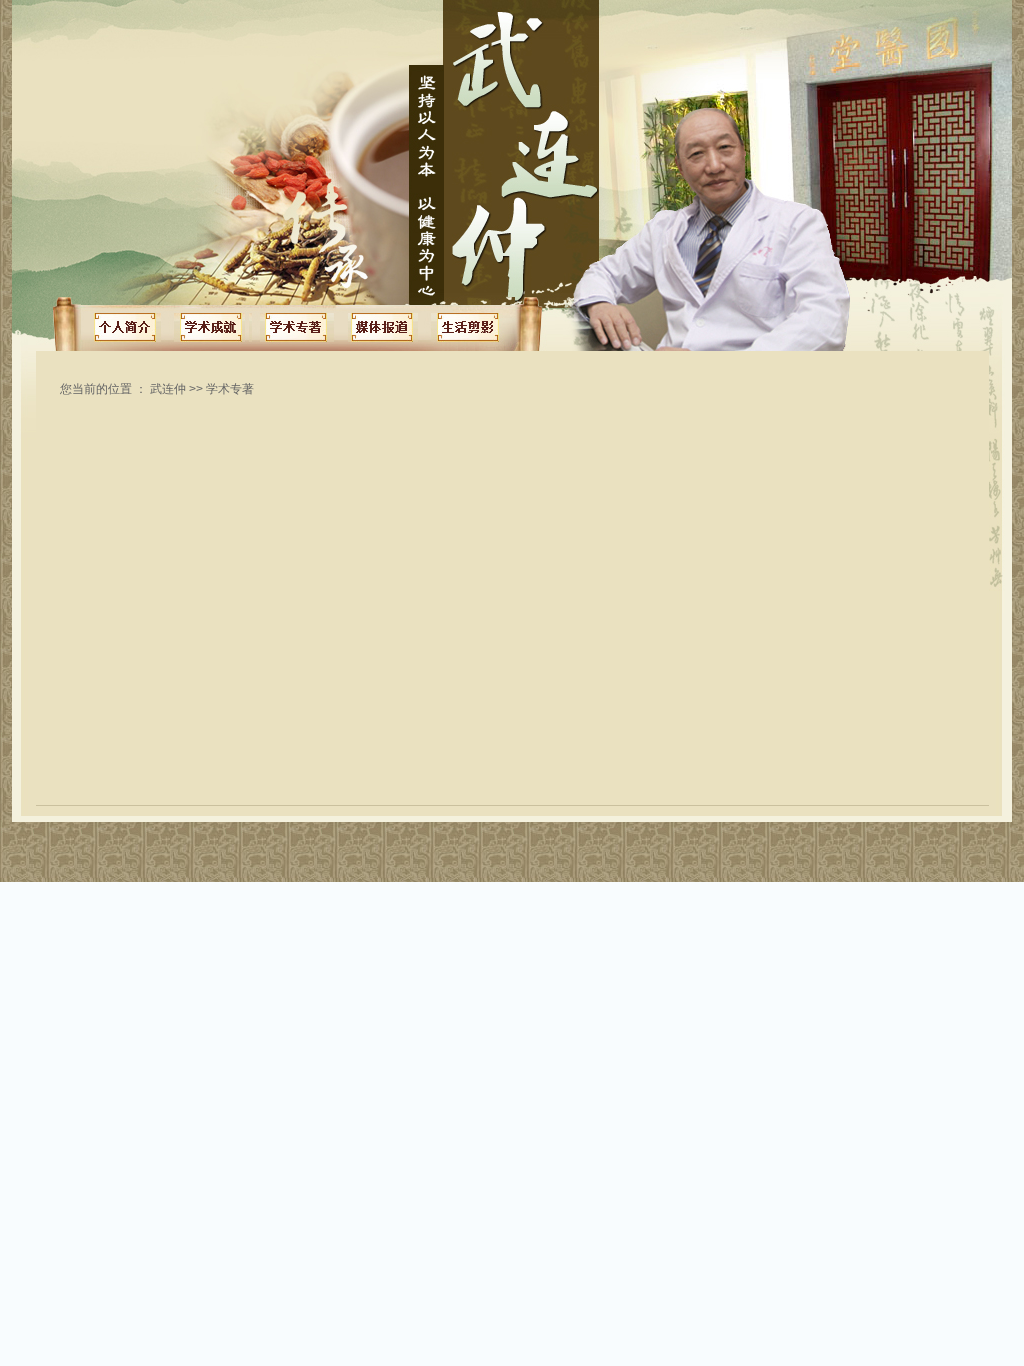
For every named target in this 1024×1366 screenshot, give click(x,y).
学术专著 (230, 389)
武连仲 (168, 389)
